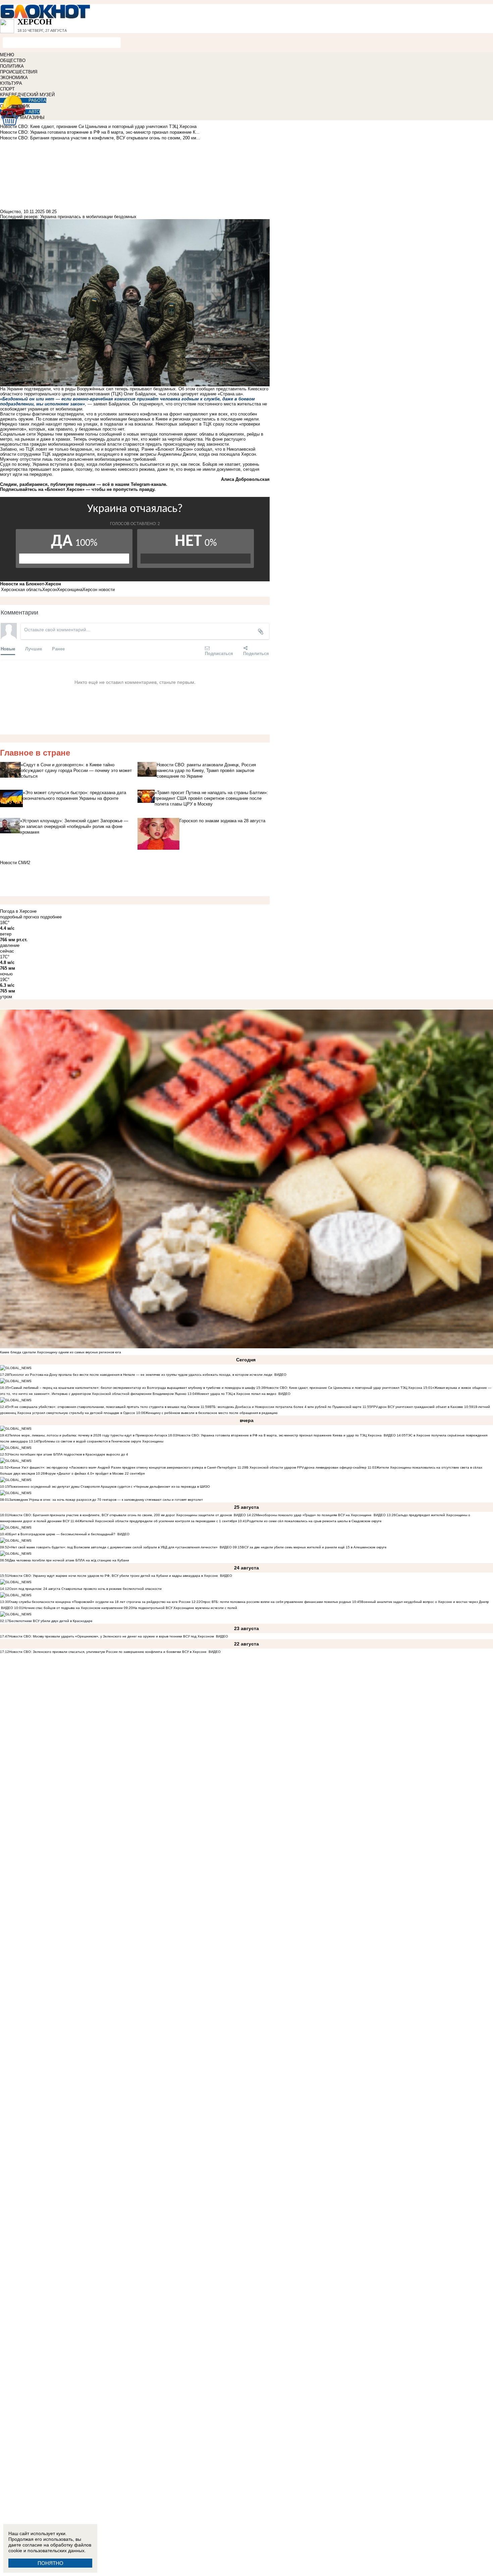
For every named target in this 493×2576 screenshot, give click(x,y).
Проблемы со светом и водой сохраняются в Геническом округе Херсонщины (101, 1441)
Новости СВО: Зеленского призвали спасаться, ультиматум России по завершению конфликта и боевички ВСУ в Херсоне (108, 1652)
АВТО (34, 112)
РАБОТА (37, 100)
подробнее (51, 917)
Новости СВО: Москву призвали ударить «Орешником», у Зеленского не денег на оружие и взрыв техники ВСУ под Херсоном (112, 1636)
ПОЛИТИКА (12, 66)
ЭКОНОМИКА (14, 78)
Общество (10, 212)
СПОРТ (7, 89)
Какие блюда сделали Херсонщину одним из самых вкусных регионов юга (61, 1352)
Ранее (58, 649)
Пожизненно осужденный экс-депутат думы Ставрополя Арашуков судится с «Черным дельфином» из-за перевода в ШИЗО (109, 1487)
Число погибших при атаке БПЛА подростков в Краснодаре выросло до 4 (69, 1454)
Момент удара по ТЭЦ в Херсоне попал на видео (236, 1394)
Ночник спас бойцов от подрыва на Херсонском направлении (73, 1608)
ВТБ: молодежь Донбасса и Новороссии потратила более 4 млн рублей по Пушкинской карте (285, 1407)
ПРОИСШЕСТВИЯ (19, 72)
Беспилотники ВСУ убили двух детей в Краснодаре (51, 1621)
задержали (63, 454)
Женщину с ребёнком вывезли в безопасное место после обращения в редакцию (211, 1413)
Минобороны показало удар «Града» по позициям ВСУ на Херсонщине (314, 1515)
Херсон (50, 590)
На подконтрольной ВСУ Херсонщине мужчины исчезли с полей (185, 1608)
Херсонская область (22, 590)
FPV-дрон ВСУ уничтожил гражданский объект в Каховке (417, 1407)
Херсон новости (99, 590)
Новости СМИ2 (15, 863)
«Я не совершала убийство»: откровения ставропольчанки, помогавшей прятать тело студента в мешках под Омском (104, 1407)
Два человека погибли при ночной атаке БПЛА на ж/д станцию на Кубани (69, 1560)
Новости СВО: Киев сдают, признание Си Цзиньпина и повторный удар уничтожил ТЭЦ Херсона (344, 1388)
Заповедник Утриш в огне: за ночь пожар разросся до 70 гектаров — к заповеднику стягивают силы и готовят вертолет (106, 1500)
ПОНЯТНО (50, 2563)
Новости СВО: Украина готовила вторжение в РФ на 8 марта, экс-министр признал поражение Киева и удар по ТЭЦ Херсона (279, 1435)
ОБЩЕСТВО (13, 60)
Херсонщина (70, 590)
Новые (8, 649)
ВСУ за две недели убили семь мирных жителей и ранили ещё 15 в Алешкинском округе (314, 1547)
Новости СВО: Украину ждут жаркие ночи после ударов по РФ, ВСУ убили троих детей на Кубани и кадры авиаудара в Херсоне (114, 1576)
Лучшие (34, 649)
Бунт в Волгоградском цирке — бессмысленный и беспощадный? (62, 1534)
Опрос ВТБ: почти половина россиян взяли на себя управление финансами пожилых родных (276, 1602)
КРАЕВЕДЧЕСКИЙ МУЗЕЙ (27, 95)
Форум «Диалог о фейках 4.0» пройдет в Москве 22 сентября (95, 1473)
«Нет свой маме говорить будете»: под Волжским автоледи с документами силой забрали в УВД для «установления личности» (113, 1547)
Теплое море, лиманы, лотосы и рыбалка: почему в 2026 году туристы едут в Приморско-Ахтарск (88, 1435)
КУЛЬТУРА (11, 83)
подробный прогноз (19, 917)
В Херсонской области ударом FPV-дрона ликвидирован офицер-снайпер (306, 1467)
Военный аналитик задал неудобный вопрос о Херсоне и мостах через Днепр (425, 1602)
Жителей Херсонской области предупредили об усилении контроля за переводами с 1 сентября (158, 1521)
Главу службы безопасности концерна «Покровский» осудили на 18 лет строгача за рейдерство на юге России (100, 1602)
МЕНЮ (7, 55)
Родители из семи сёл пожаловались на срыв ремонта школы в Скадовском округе (314, 1521)
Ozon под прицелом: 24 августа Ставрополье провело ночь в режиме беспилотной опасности (85, 1589)
